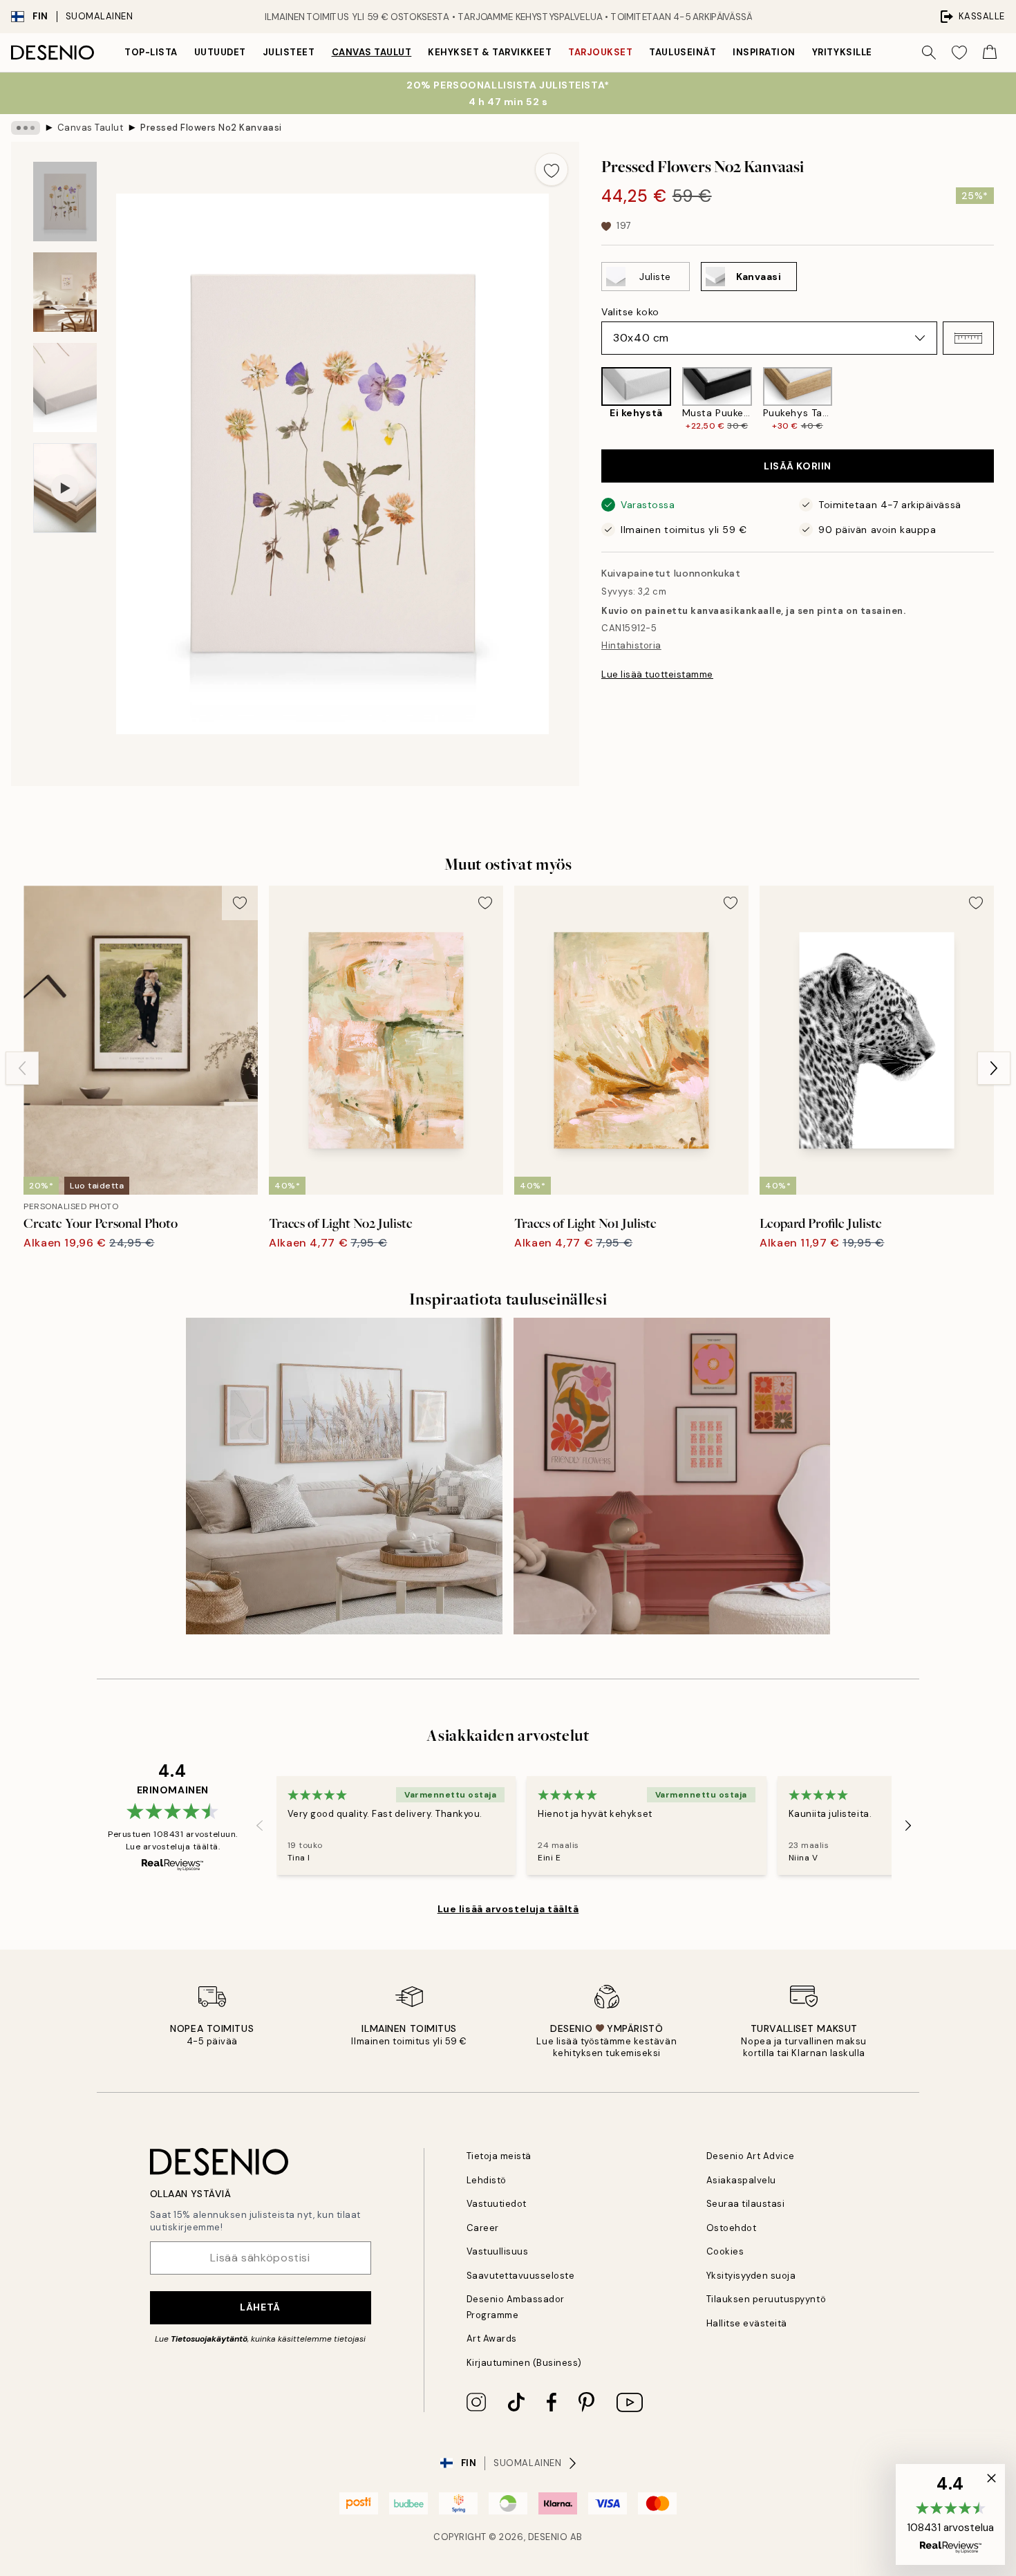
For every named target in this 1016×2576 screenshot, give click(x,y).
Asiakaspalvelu (741, 2180)
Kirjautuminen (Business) (524, 2363)
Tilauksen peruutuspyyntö (766, 2299)
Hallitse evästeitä (747, 2323)
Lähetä (260, 2307)
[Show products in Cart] (990, 53)
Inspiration (764, 52)
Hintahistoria (631, 645)
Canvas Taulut (372, 52)
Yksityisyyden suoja (751, 2276)
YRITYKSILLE (842, 52)
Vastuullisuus (498, 2251)
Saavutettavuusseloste (521, 2276)
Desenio (548, 2537)
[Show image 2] (65, 292)
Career (483, 2228)
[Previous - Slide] (590, 399)
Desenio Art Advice (751, 2156)
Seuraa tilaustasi (746, 2204)
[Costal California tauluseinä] (344, 1476)
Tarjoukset (600, 52)
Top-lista (151, 52)
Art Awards (492, 2339)
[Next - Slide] (1005, 399)
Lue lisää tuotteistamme (657, 674)
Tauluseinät (683, 52)
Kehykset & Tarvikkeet (490, 52)
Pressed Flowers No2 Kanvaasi (211, 128)
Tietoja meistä (499, 2156)
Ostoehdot (732, 2228)
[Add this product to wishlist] (552, 169)
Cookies (725, 2251)
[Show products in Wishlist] (959, 53)
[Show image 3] (65, 388)
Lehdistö (487, 2180)
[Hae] (929, 53)
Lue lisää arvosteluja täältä (508, 1909)
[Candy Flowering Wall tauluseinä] (672, 1476)
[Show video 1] (65, 488)
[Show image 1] (65, 202)
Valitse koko (630, 312)
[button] (968, 338)
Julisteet (289, 52)
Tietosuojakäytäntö (209, 2339)
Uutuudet (220, 52)
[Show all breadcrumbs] (26, 128)
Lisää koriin (798, 466)
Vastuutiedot (497, 2204)
